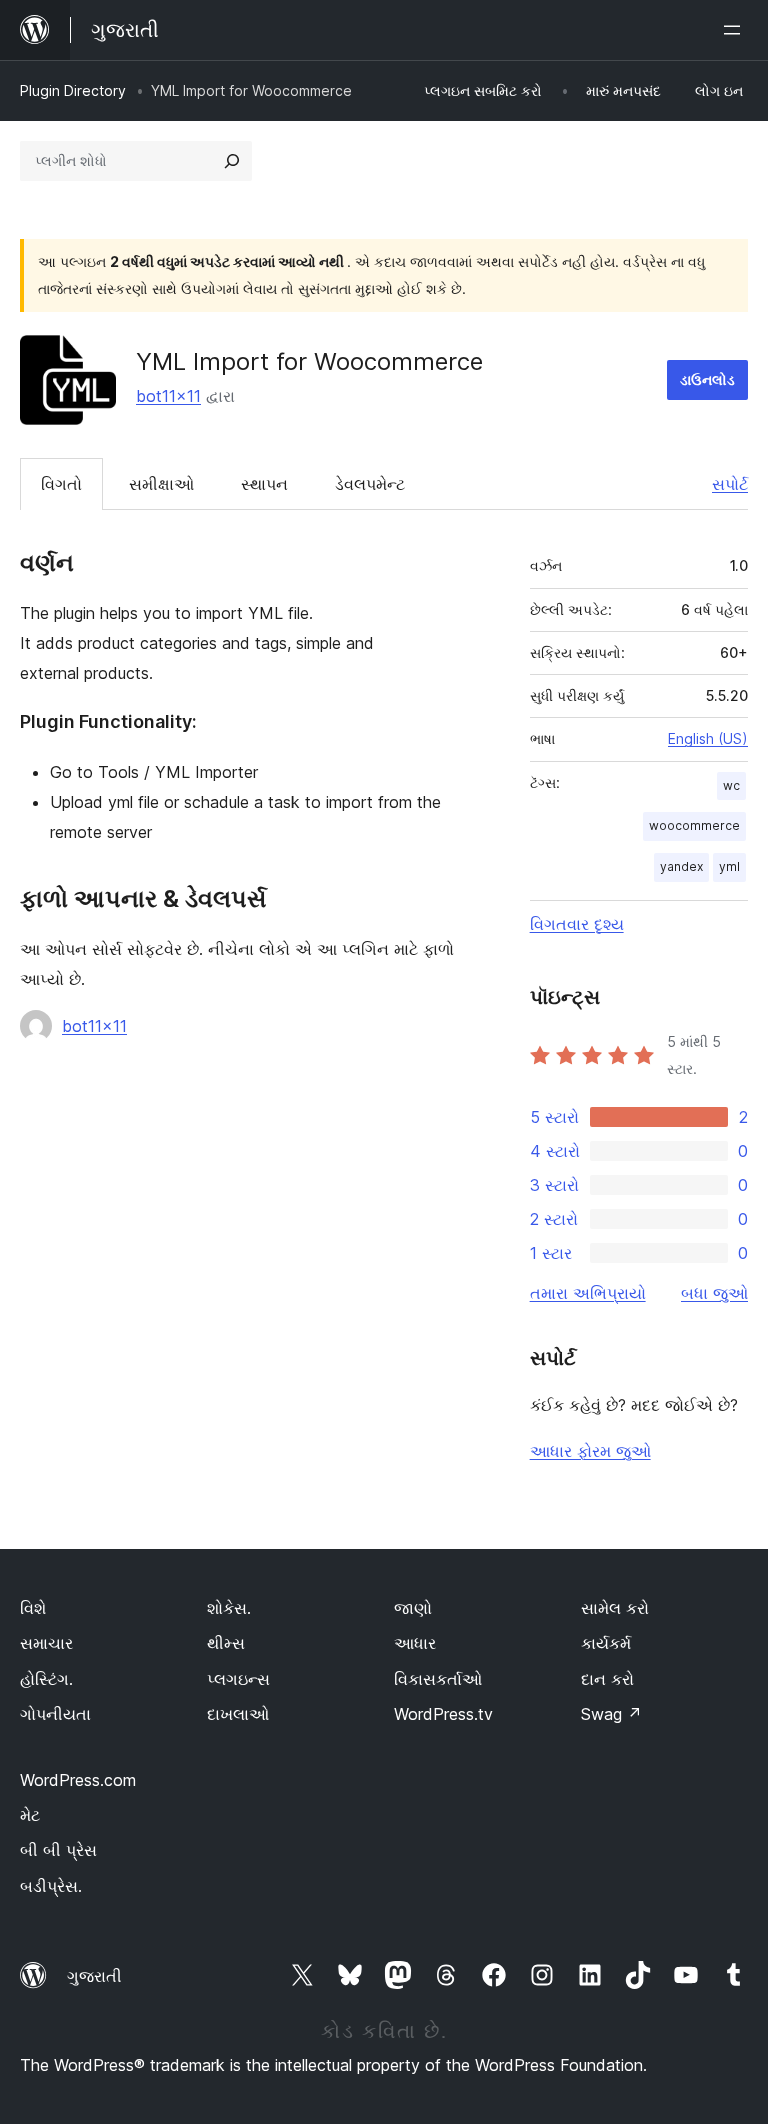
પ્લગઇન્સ (238, 1679)
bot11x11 (168, 396)
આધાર (415, 1643)
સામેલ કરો (615, 1608)
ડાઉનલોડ (707, 379)
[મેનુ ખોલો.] (736, 30)
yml (729, 866)
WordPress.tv (443, 1714)
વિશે (33, 1608)
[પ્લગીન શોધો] (232, 161)
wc (731, 785)
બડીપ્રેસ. (51, 1886)
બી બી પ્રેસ (58, 1850)
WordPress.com (78, 1780)
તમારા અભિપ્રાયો (588, 1293)
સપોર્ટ (730, 484)
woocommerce (694, 825)
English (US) (708, 738)
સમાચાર (46, 1643)
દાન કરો (607, 1679)
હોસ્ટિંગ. (46, 1679)
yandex (681, 866)
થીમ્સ (226, 1643)
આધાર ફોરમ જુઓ (590, 1451)
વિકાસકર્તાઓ (438, 1679)
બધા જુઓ (714, 1293)
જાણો (413, 1608)
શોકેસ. (229, 1608)
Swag (611, 1714)
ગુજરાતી (94, 1976)
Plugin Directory (73, 90)
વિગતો (61, 484)
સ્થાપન (264, 484)
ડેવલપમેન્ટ (370, 484)
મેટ (30, 1815)
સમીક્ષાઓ (161, 484)
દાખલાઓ (238, 1714)
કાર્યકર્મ (606, 1643)
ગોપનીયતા (55, 1714)
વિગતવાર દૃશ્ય (577, 924)
